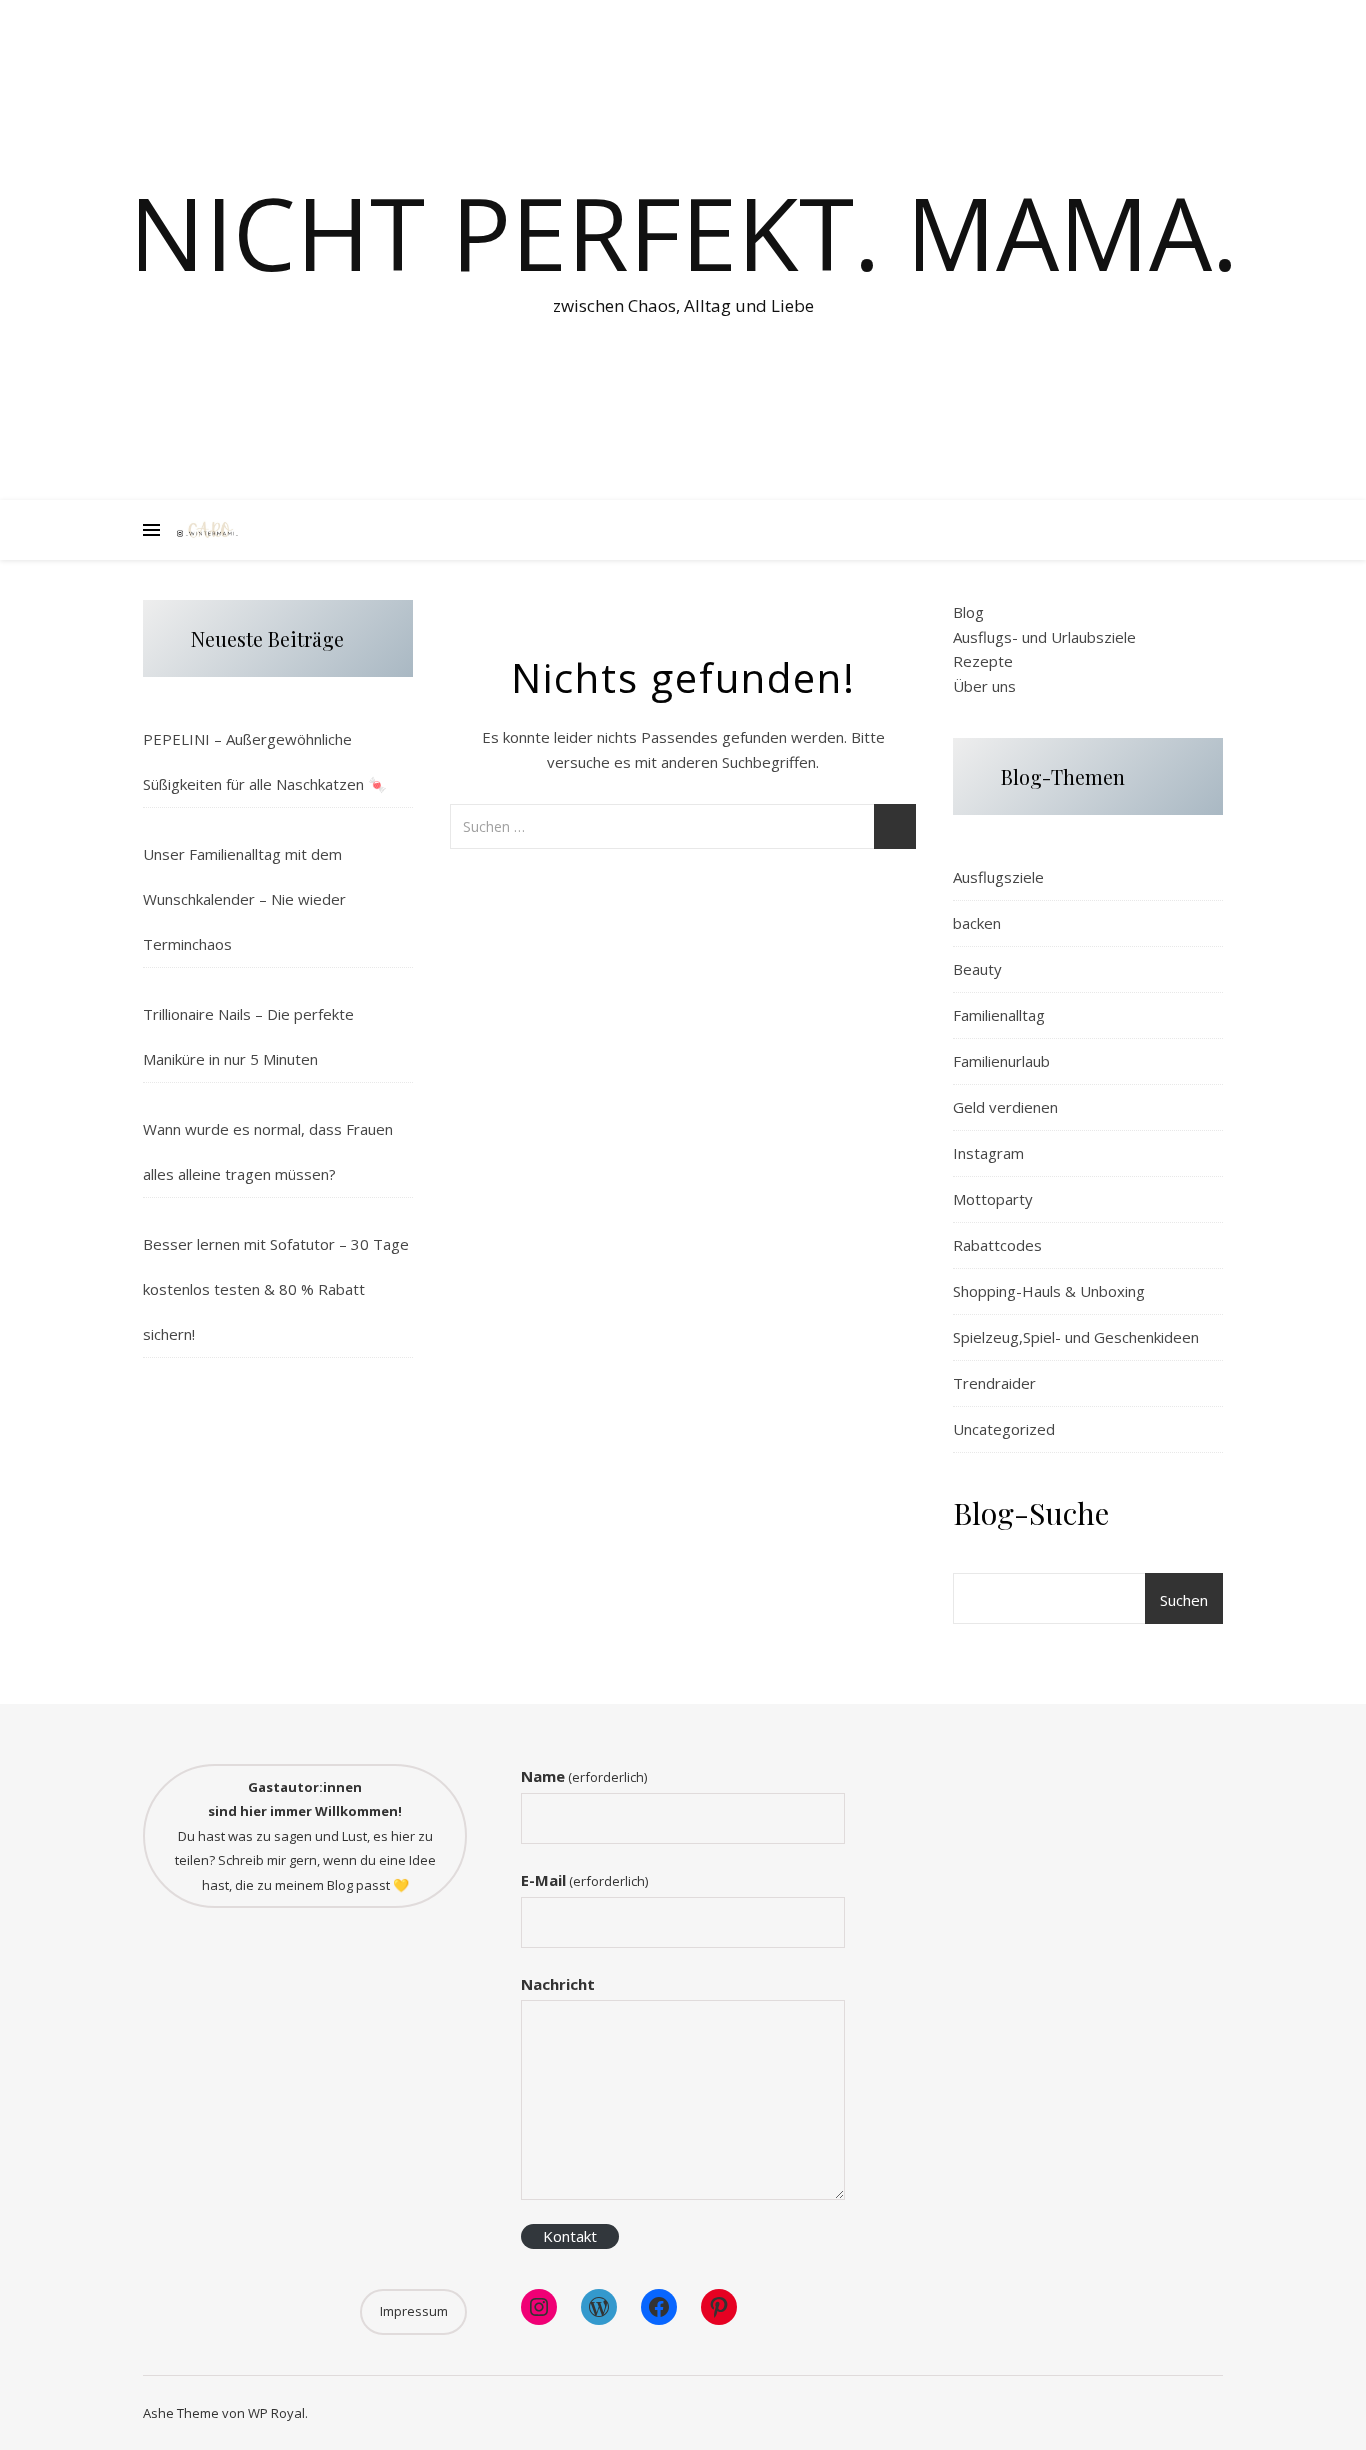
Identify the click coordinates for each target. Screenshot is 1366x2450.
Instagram (988, 1153)
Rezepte (983, 661)
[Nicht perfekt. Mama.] (208, 530)
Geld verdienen (1005, 1107)
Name (584, 1776)
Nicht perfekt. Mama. (683, 232)
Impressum (414, 2311)
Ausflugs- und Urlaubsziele (1044, 637)
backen (977, 923)
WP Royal (276, 2413)
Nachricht (558, 1984)
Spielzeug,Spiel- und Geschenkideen (1076, 1337)
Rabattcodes (997, 1245)
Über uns (984, 686)
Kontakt (570, 2236)
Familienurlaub (1001, 1061)
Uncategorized (1004, 1429)
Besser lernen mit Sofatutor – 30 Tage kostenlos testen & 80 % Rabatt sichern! (276, 1289)
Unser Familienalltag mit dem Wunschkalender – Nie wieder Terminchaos (244, 899)
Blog (968, 612)
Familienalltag (999, 1015)
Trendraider (994, 1383)
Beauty (977, 969)
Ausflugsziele (998, 877)
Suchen (1184, 1600)
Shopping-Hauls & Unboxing (1049, 1291)
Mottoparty (993, 1199)
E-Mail (584, 1880)
